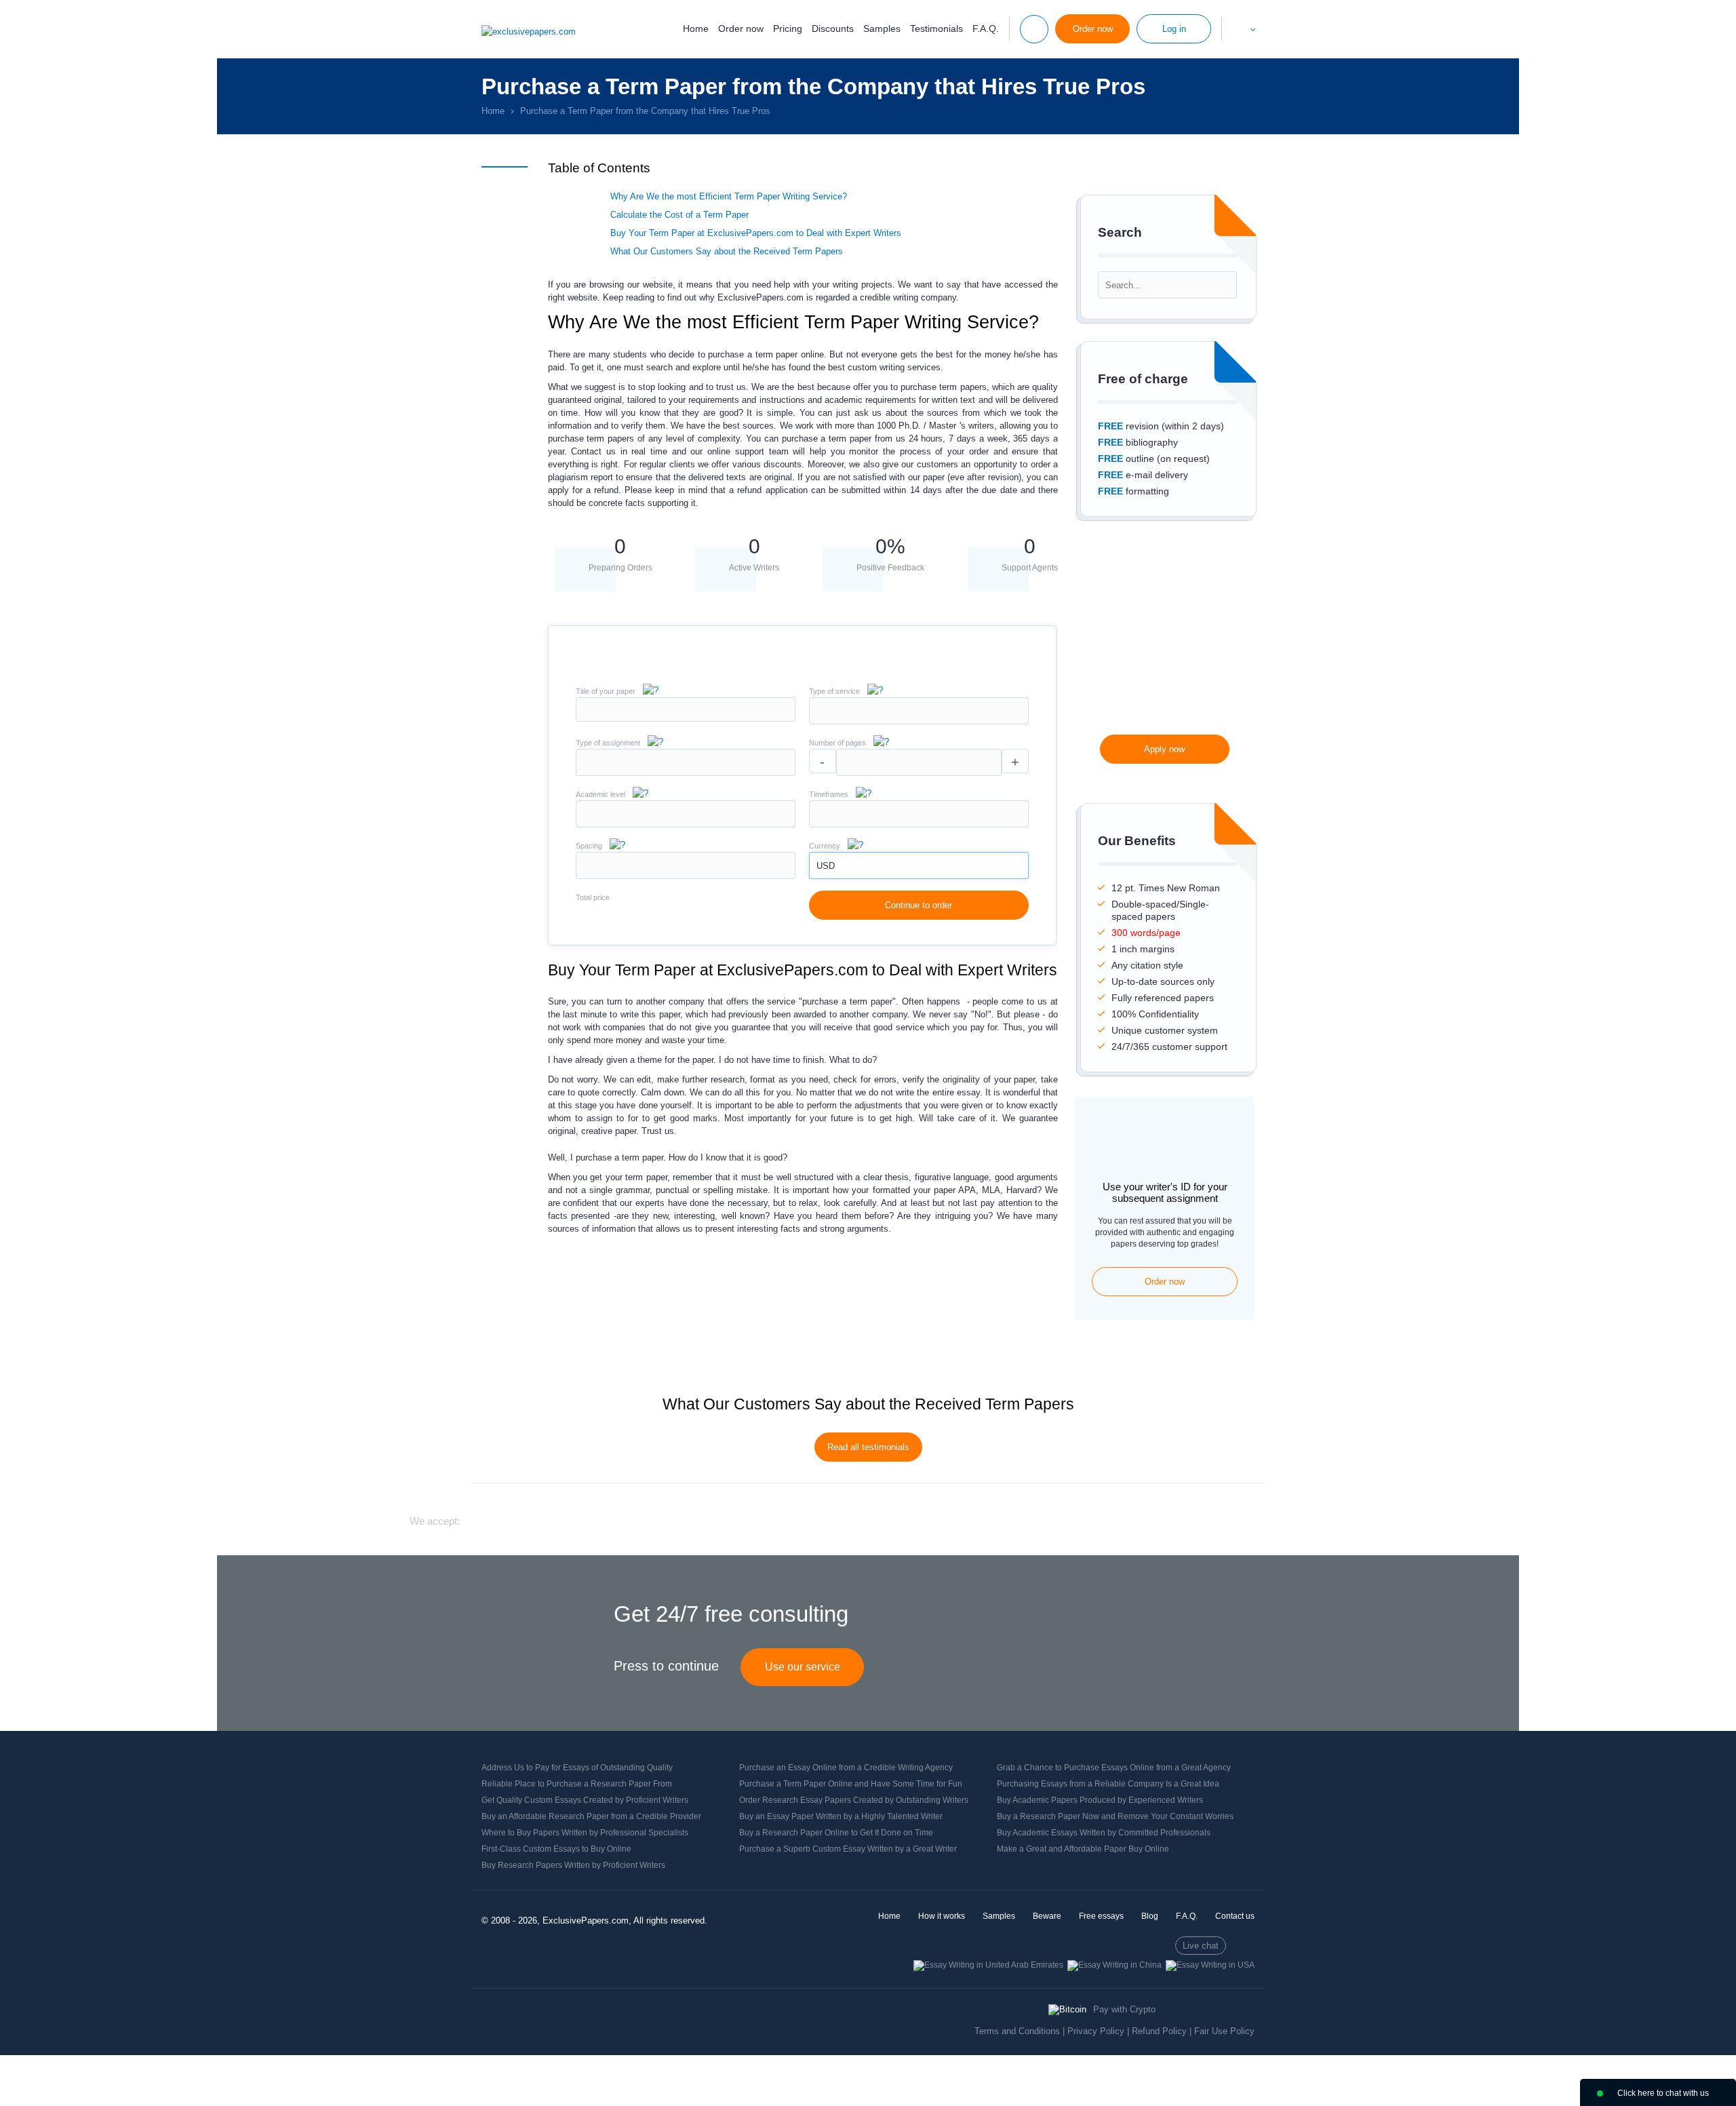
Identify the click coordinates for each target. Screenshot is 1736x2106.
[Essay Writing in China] (1114, 1965)
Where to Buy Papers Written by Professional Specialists (585, 1833)
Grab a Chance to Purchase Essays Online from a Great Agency (1114, 1768)
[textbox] (919, 711)
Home (696, 28)
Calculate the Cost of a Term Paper (679, 215)
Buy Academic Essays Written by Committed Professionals (1104, 1833)
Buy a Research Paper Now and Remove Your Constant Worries (1115, 1816)
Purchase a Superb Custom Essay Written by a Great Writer (848, 1849)
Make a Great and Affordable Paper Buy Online (1083, 1849)
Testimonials (936, 28)
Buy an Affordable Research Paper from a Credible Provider (591, 1816)
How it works (942, 1916)
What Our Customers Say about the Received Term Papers (727, 251)
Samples (882, 28)
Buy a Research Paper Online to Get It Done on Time (836, 1833)
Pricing (788, 28)
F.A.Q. (986, 28)
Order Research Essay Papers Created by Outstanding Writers (854, 1800)
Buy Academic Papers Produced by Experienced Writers (1100, 1800)
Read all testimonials (868, 1447)
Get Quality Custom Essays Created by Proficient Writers (585, 1800)
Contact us (1235, 1916)
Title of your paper (606, 691)
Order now (741, 28)
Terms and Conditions (1017, 2031)
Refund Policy (1159, 2031)
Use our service (803, 1667)
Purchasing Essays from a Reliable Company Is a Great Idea (1108, 1784)
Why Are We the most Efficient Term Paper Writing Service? (729, 196)
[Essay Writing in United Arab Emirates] (988, 1965)
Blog (1150, 1916)
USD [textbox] (826, 866)
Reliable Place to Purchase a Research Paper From (577, 1784)
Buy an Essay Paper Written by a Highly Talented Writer (841, 1816)
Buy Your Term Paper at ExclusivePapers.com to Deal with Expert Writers (756, 233)
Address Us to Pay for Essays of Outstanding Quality (577, 1768)
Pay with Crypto (1124, 2009)
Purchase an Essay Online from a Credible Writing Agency (846, 1768)
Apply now (1164, 749)
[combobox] (919, 721)
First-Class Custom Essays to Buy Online (556, 1849)
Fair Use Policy (1224, 2031)
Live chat (1201, 1946)
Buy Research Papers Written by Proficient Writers (573, 1865)
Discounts (833, 28)
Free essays (1101, 1916)
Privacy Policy (1096, 2031)
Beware (1047, 1916)
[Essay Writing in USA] (1210, 1965)
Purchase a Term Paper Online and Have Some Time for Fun (851, 1784)
